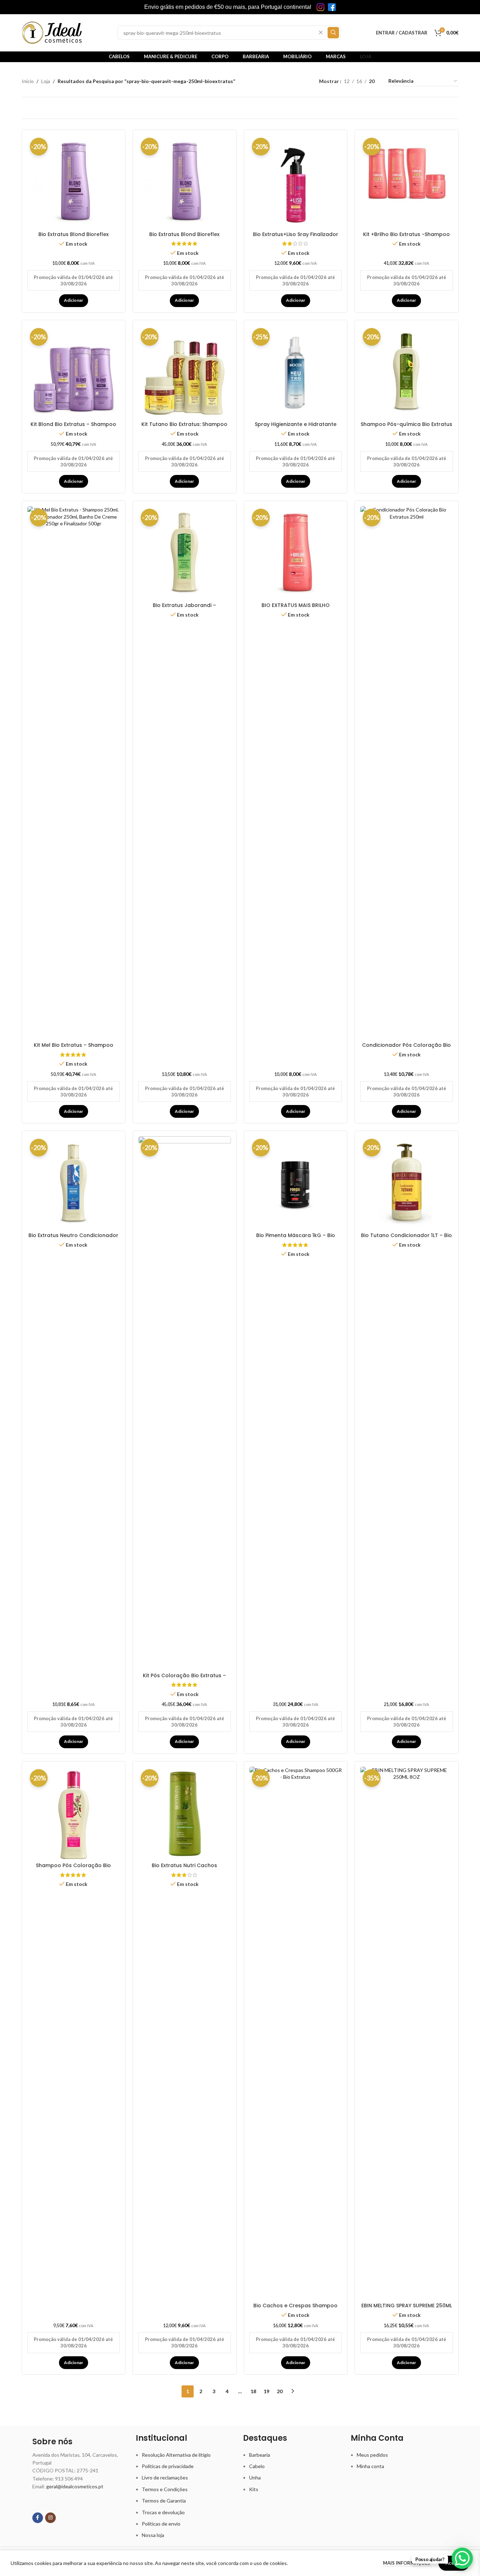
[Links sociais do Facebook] (38, 2518)
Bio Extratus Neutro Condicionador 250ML (73, 1239)
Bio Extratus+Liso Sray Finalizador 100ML (296, 238)
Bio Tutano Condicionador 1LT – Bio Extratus (406, 1239)
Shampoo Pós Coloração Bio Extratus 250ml (73, 1869)
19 (266, 2391)
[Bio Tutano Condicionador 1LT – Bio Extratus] (407, 1183)
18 (253, 2391)
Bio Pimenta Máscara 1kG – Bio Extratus (296, 1239)
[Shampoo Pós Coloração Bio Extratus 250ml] (74, 1813)
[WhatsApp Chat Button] (462, 2558)
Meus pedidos (372, 2455)
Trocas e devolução (163, 2512)
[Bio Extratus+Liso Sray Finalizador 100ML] (296, 182)
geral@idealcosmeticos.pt (75, 2486)
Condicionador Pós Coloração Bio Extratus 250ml (406, 1049)
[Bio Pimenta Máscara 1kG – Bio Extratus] (296, 1183)
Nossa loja (153, 2535)
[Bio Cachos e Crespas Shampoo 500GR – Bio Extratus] (296, 2033)
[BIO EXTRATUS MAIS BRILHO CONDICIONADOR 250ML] (296, 553)
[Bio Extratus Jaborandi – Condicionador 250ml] (185, 553)
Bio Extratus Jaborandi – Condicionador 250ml (184, 609)
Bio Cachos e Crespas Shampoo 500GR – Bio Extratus (295, 2309)
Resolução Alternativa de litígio (176, 2455)
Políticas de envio (161, 2524)
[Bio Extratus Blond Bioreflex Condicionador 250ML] (74, 182)
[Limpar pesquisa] (321, 33)
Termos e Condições (165, 2489)
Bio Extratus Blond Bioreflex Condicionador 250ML (74, 238)
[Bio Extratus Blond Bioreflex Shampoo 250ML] (185, 182)
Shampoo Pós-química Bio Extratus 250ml (406, 428)
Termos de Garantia (164, 2501)
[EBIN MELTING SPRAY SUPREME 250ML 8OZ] (407, 2033)
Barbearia (260, 2455)
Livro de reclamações (165, 2477)
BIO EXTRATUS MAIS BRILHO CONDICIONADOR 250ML (296, 609)
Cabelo (257, 2466)
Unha (255, 2477)
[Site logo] (52, 32)
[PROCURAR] (333, 33)
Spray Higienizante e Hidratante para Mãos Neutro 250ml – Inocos (296, 428)
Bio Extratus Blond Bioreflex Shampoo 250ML (184, 238)
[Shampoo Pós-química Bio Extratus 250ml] (407, 372)
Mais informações (407, 2563)
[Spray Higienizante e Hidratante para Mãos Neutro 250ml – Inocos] (296, 372)
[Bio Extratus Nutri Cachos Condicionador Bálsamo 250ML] (185, 1813)
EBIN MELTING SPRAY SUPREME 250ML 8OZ (407, 2309)
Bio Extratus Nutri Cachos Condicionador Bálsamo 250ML (184, 1869)
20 (280, 2391)
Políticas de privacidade (168, 2466)
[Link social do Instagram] (50, 2518)
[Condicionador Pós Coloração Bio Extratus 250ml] (407, 772)
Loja (46, 81)
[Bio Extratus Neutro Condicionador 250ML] (74, 1183)
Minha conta (370, 2466)
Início (28, 81)
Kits (254, 2489)
